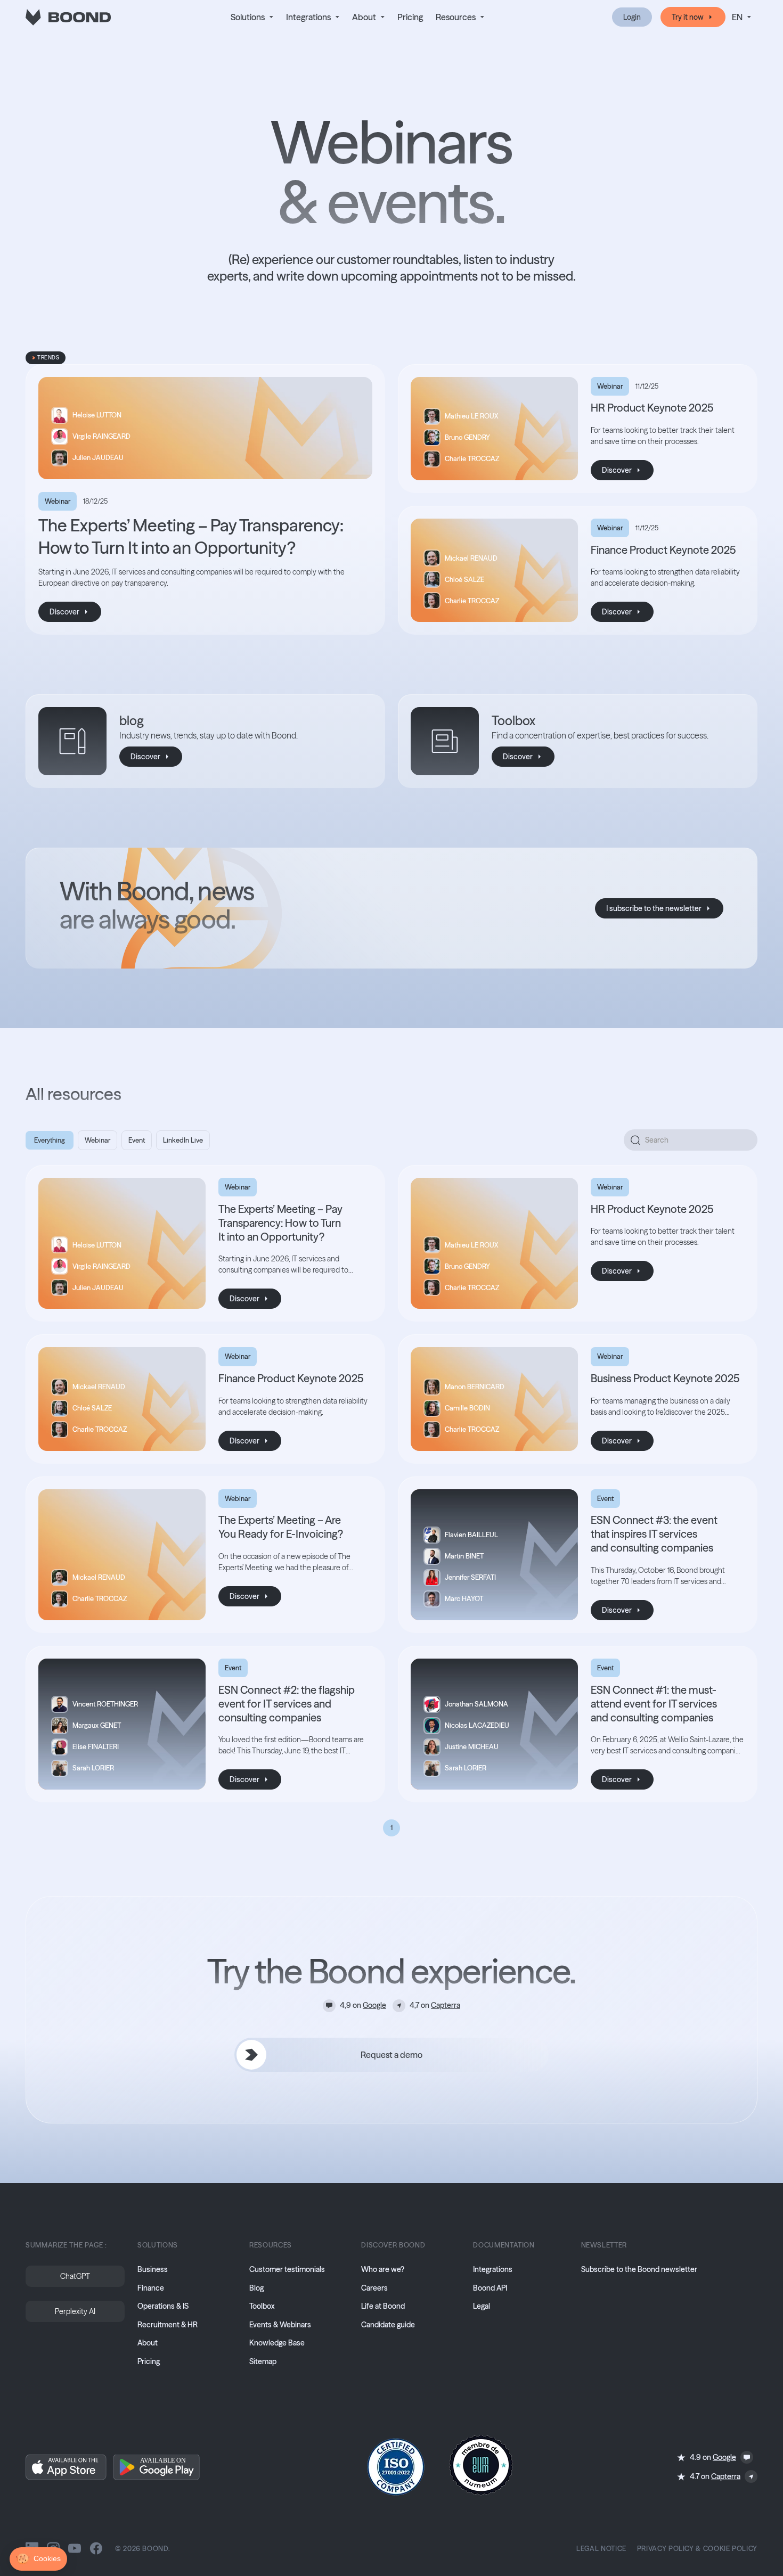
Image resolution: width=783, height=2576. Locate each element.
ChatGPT (75, 2276)
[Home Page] (68, 17)
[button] (252, 17)
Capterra (446, 2005)
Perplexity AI (75, 2311)
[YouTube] (75, 2548)
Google (374, 2005)
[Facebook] (96, 2548)
